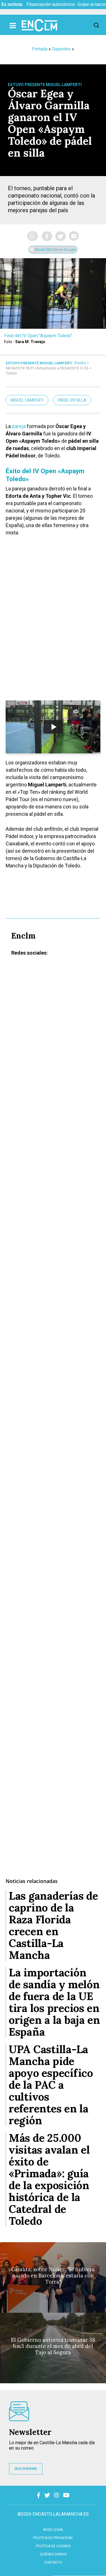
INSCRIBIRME (26, 2469)
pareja (19, 426)
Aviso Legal (53, 2530)
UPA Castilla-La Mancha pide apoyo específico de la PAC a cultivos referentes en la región (51, 2085)
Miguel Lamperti (27, 400)
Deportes (61, 49)
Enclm (80, 363)
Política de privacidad (53, 2538)
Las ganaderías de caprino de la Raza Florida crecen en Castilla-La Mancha (53, 1925)
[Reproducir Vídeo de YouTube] (53, 727)
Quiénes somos (53, 2554)
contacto (53, 2562)
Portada (40, 49)
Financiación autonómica (51, 4)
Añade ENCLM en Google (55, 250)
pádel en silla (72, 400)
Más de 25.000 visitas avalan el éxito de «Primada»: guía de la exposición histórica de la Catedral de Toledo (49, 2179)
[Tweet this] (60, 236)
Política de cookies (53, 2546)
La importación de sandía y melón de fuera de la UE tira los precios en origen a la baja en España (54, 2002)
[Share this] (47, 236)
